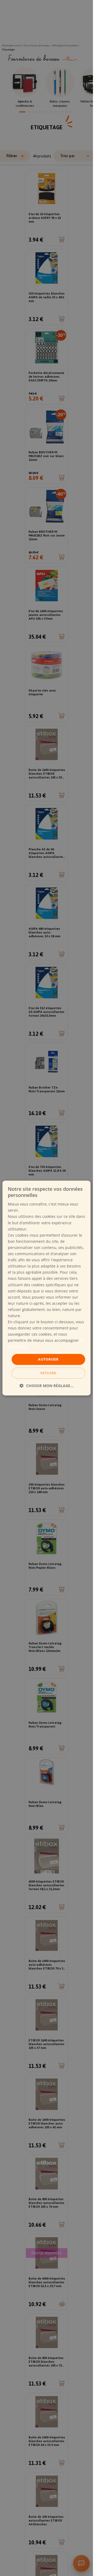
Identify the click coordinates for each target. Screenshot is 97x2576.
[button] (47, 1386)
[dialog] (47, 1288)
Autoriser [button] (48, 1359)
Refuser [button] (48, 1373)
